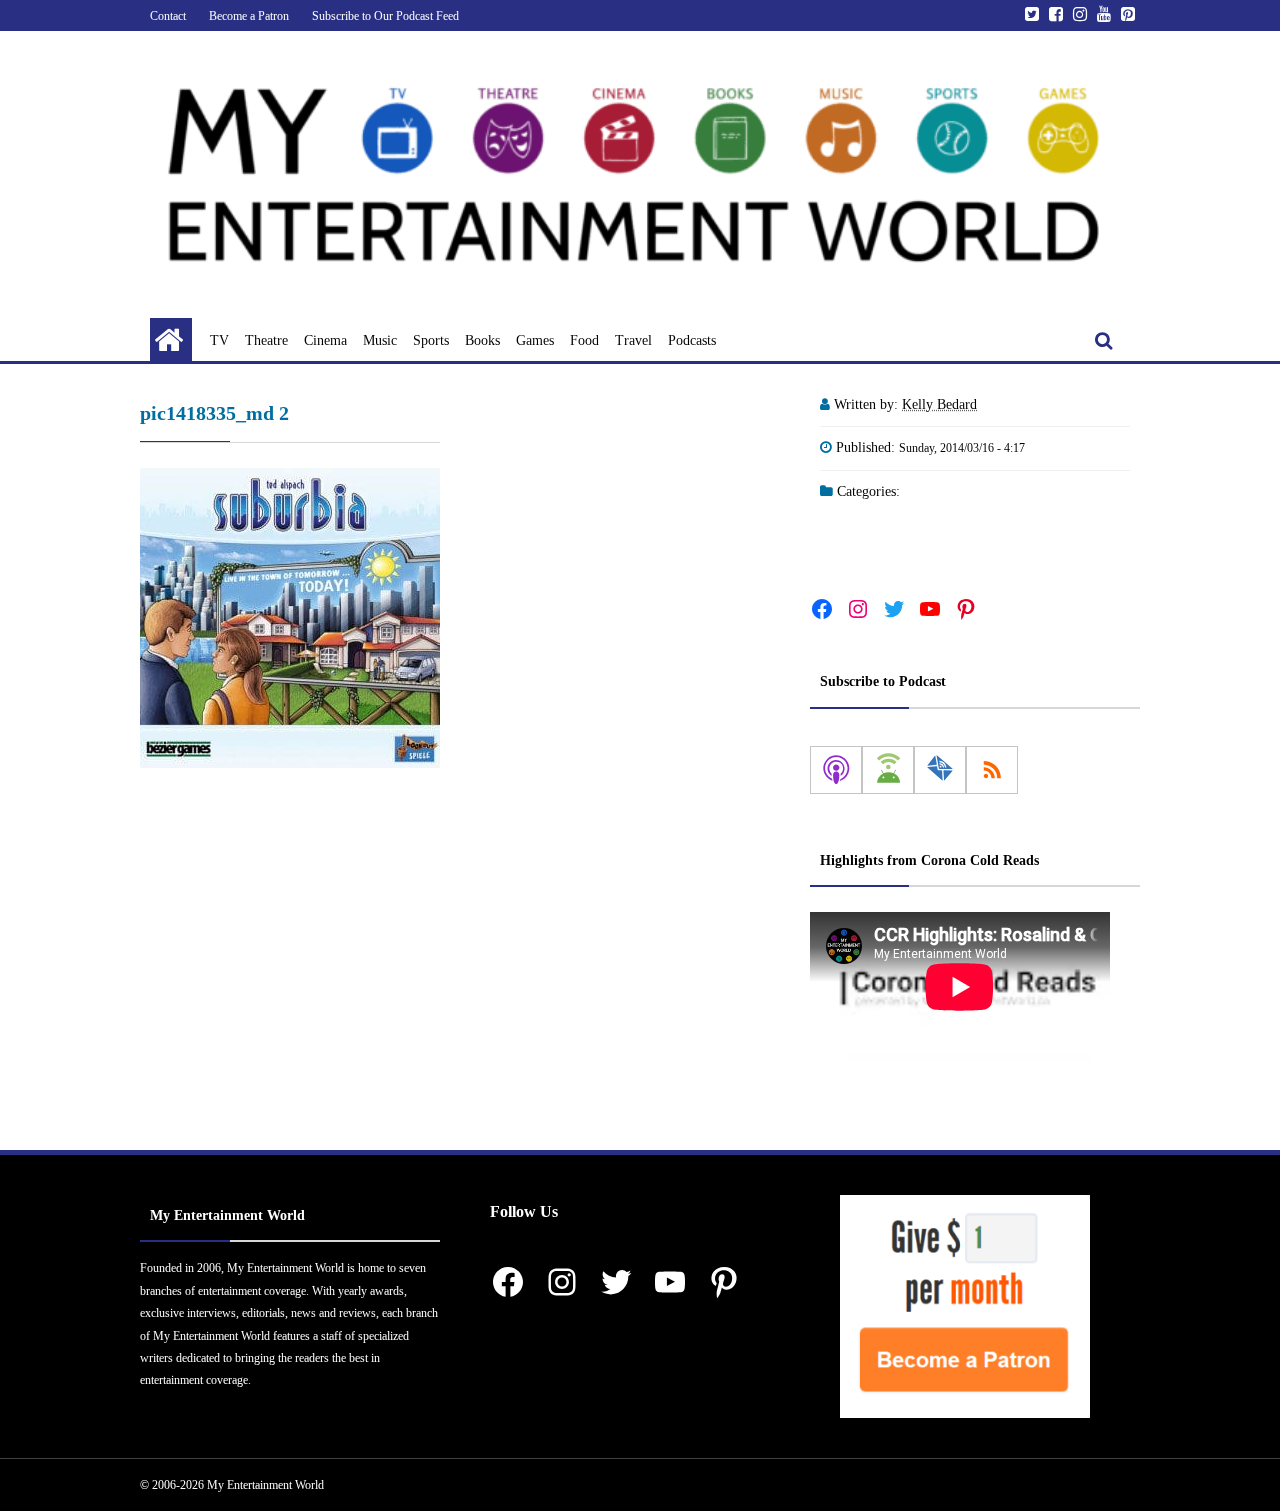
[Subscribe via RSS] (992, 770)
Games (535, 340)
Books (482, 340)
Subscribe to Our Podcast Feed (385, 16)
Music (380, 340)
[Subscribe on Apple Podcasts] (836, 770)
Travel (633, 340)
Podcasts (692, 340)
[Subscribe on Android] (888, 770)
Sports (431, 340)
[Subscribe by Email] (940, 770)
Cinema (325, 340)
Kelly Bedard (939, 404)
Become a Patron (249, 16)
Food (584, 340)
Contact (168, 16)
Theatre (266, 340)
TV (219, 340)
